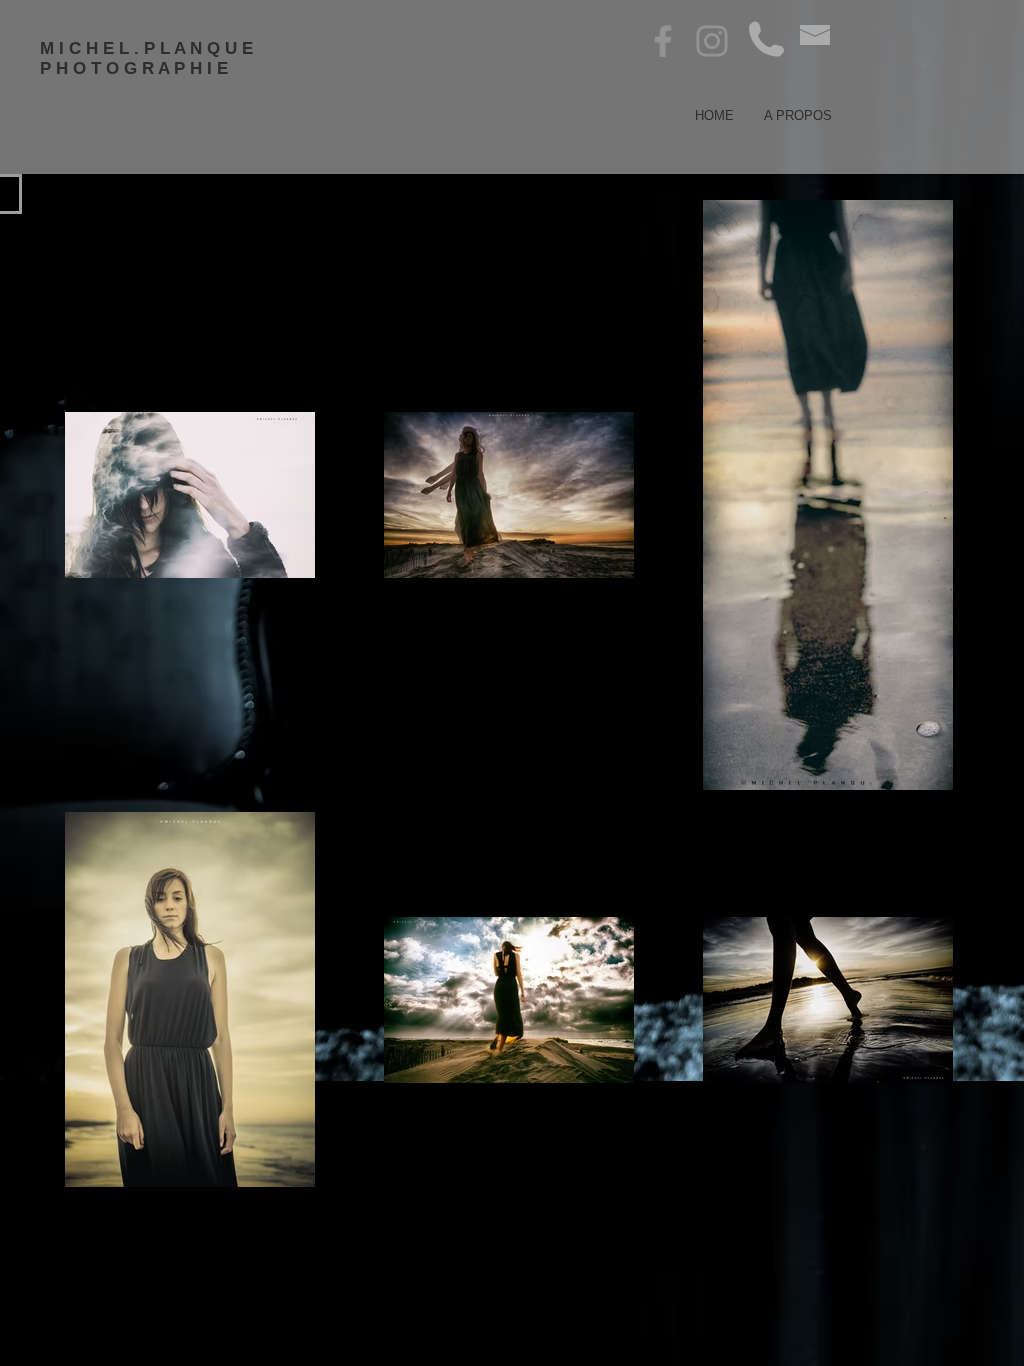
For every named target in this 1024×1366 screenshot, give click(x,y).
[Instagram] (712, 41)
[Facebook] (663, 41)
